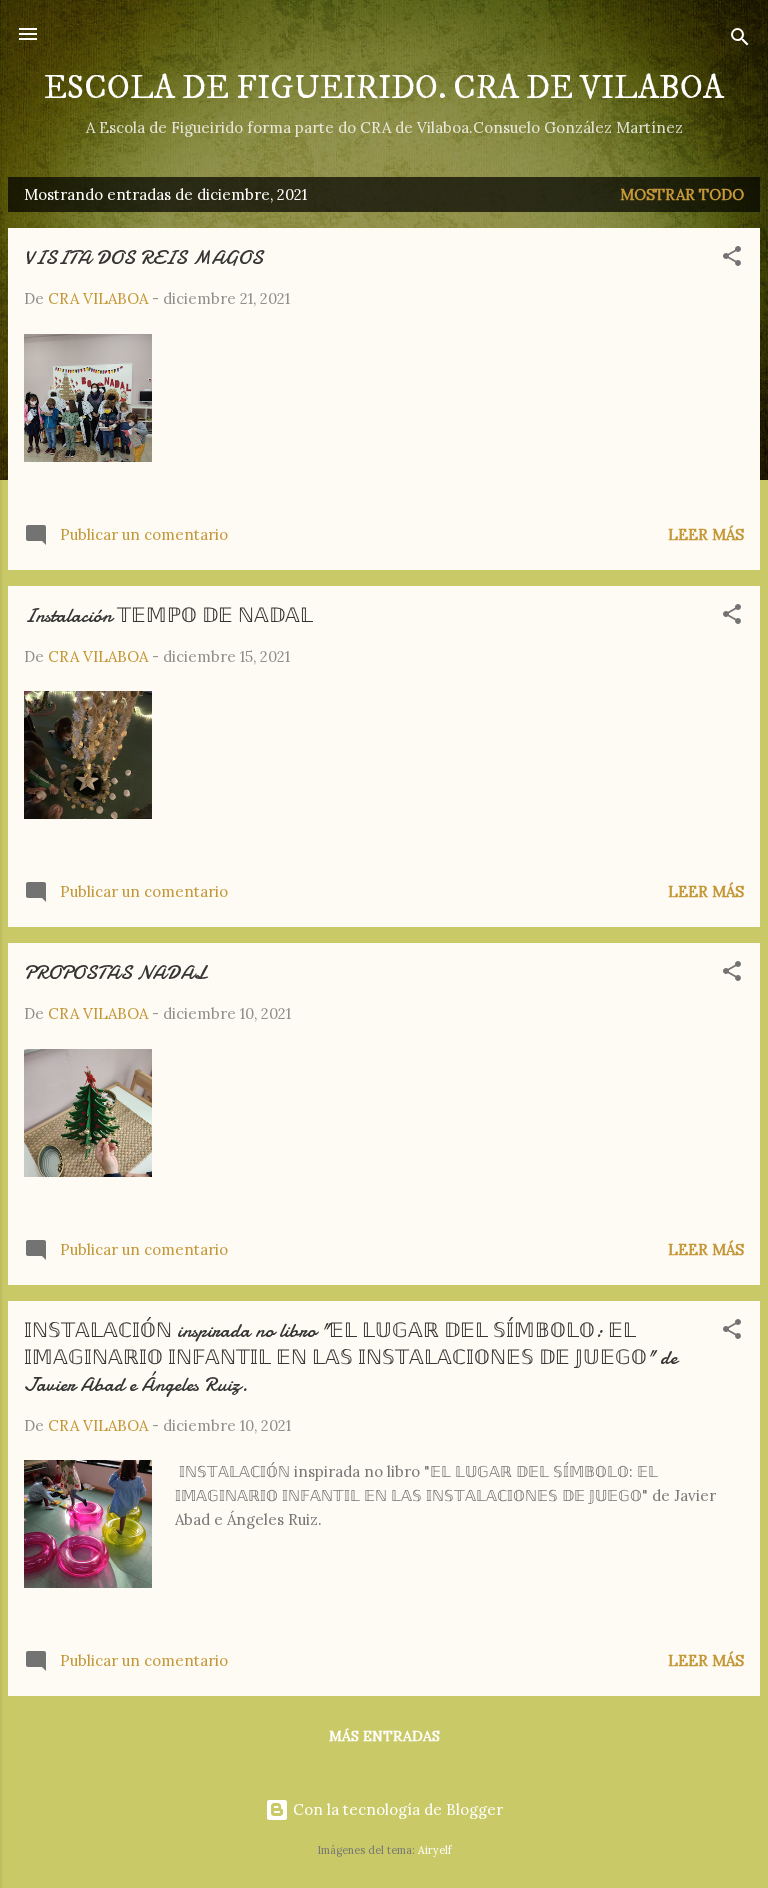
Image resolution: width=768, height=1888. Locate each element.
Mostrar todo (682, 194)
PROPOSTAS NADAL (115, 972)
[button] (732, 259)
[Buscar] (740, 40)
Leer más (706, 534)
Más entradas (384, 1736)
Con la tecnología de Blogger (396, 1809)
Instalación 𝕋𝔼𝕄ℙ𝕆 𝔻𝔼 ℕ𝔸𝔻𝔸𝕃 (168, 615)
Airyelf (434, 1850)
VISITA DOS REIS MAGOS (143, 257)
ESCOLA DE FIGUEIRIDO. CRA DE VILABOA (384, 88)
